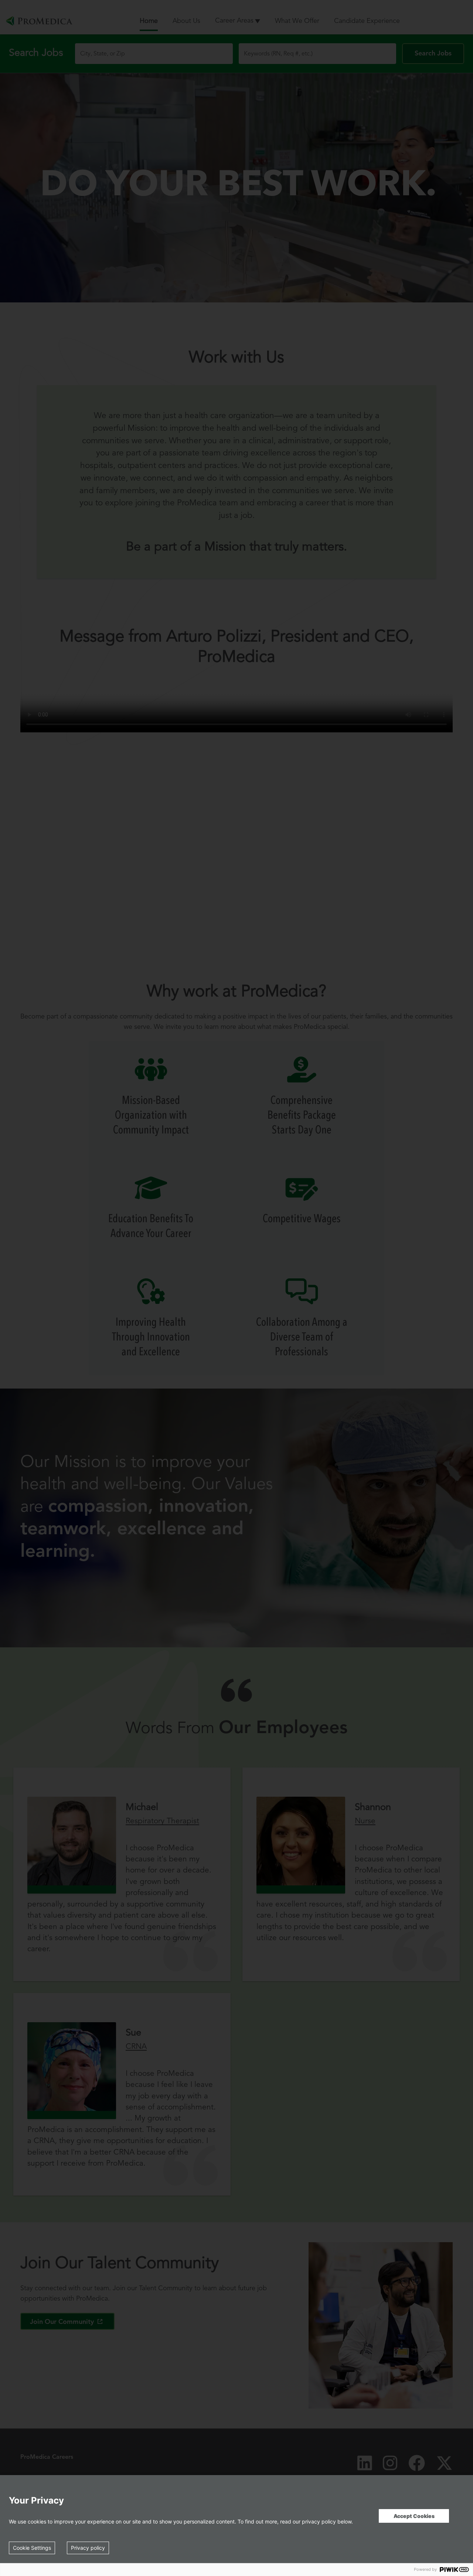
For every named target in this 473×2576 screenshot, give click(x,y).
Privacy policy (88, 2548)
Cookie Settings (32, 2548)
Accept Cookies (414, 2516)
